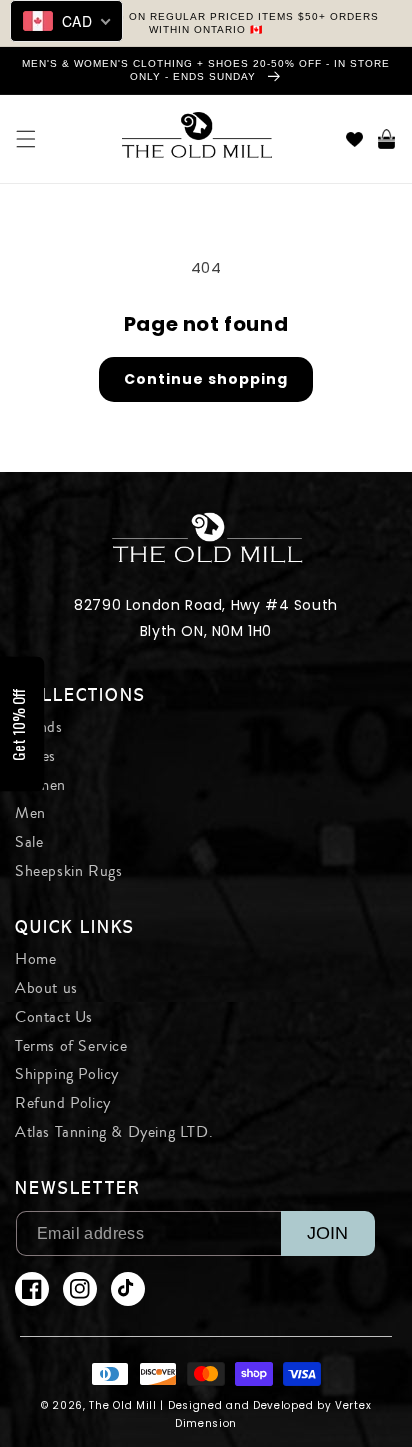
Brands (39, 727)
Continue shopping (206, 379)
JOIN (327, 1233)
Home (35, 959)
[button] (26, 139)
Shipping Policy (67, 1074)
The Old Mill (122, 1405)
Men (30, 813)
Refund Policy (63, 1103)
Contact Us (54, 1017)
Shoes (35, 756)
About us (46, 988)
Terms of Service (71, 1046)
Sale (29, 842)
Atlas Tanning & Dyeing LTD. (114, 1132)
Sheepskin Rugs (68, 871)
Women (40, 785)
